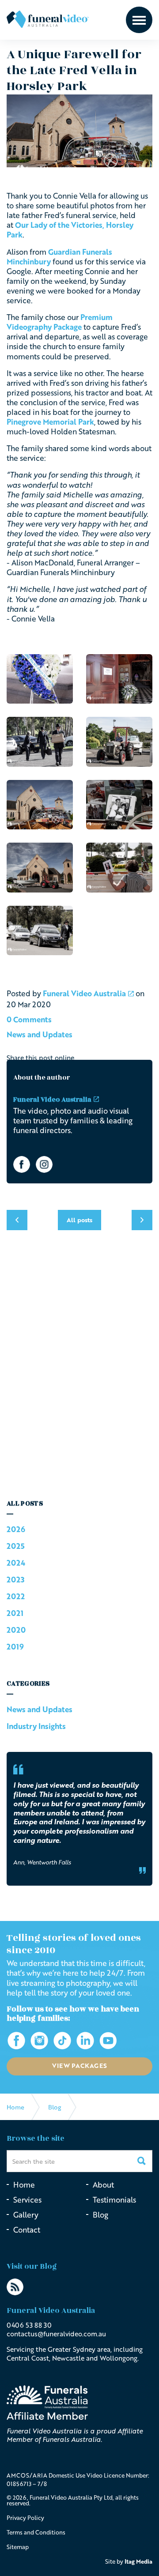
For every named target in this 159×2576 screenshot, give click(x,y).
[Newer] (142, 1220)
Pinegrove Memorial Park (50, 422)
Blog (100, 2215)
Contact (27, 2230)
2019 (15, 1647)
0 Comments (29, 1019)
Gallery (26, 2215)
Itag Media (138, 2561)
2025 (16, 1546)
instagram (44, 1164)
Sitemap (18, 2547)
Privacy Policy (25, 2518)
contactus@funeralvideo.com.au (56, 2334)
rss (15, 2287)
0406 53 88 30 (29, 2325)
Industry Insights (36, 1726)
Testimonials (114, 2200)
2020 (16, 1630)
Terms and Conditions (36, 2532)
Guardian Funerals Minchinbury (59, 257)
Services (27, 2200)
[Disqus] (79, 1369)
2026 (16, 1529)
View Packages (80, 2066)
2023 (15, 1580)
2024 (16, 1563)
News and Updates (40, 1034)
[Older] (17, 1220)
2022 (16, 1596)
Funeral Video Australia (48, 19)
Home (24, 2185)
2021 (15, 1613)
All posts (25, 1504)
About (103, 2185)
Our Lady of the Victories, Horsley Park (70, 230)
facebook (22, 1164)
